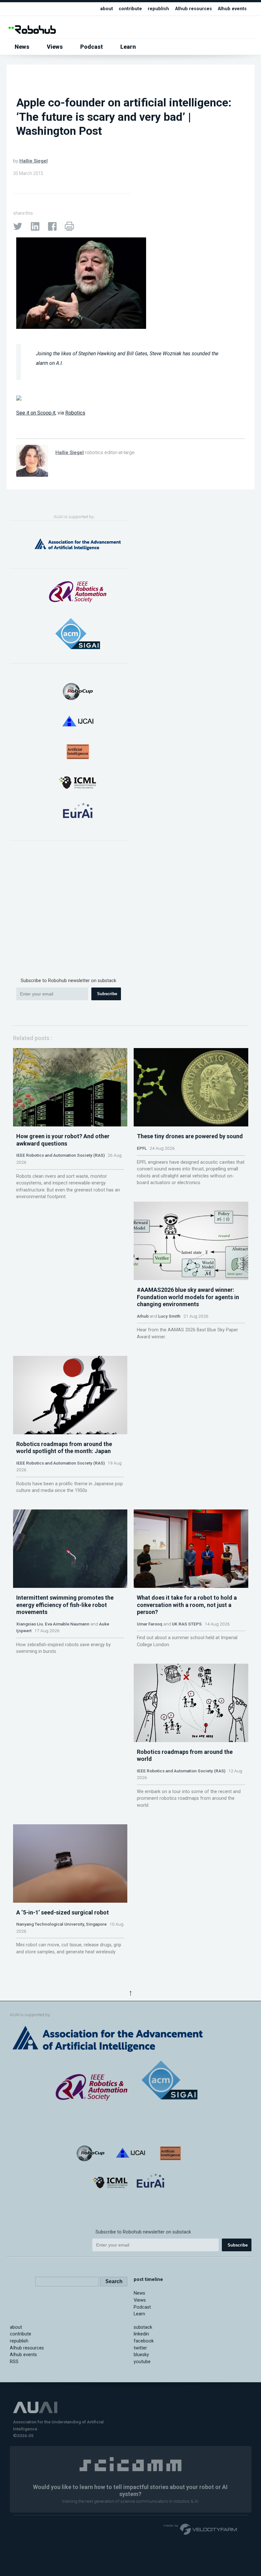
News (22, 47)
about (107, 9)
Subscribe (107, 994)
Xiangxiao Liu (30, 1624)
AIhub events (232, 9)
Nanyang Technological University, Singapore (61, 1924)
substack (143, 2327)
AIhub (143, 1316)
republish (158, 9)
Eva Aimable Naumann (67, 1624)
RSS (14, 2362)
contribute (130, 9)
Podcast (92, 47)
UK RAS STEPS (187, 1624)
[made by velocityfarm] (201, 2529)
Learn (128, 47)
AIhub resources (194, 9)
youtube (142, 2362)
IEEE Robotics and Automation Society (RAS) (60, 1155)
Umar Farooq (150, 1624)
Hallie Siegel (34, 161)
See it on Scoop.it (36, 413)
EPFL (142, 1148)
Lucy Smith (169, 1316)
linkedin (141, 2334)
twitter (140, 2348)
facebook (144, 2341)
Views (55, 47)
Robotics (75, 413)
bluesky (141, 2355)
